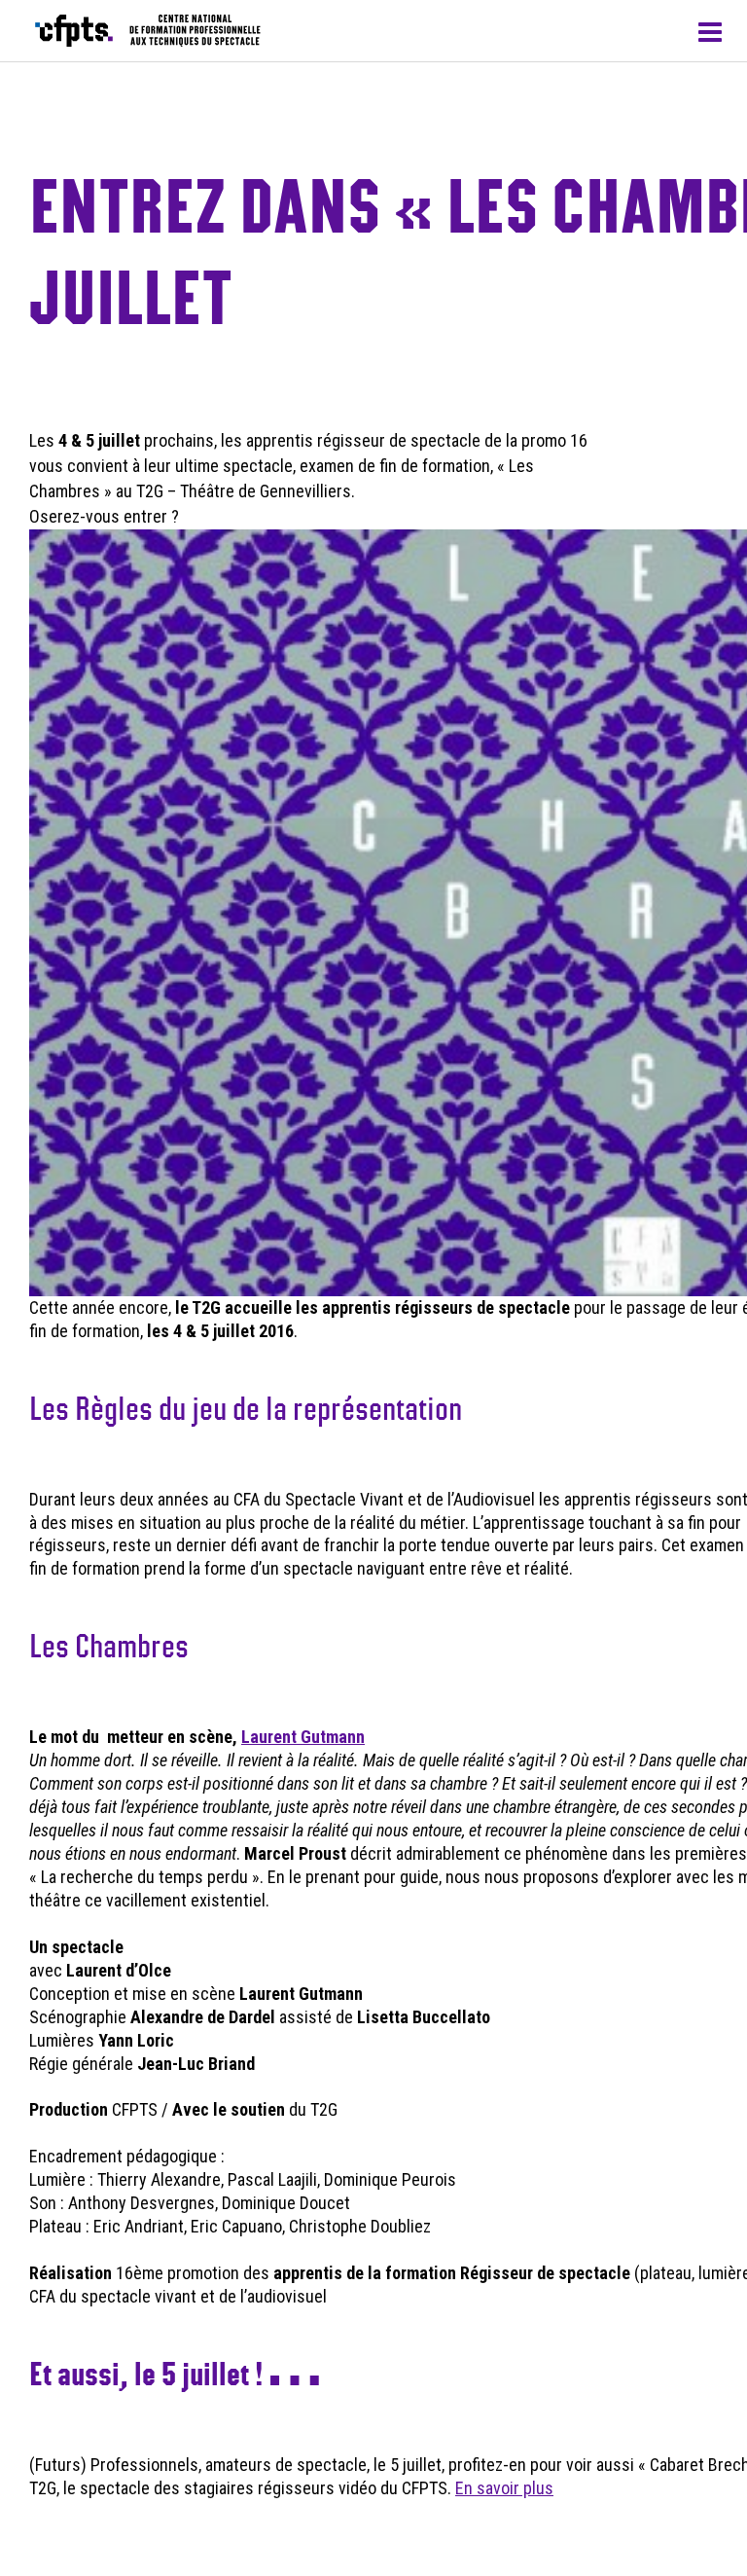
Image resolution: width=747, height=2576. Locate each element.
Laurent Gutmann (303, 1737)
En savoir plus (504, 2488)
